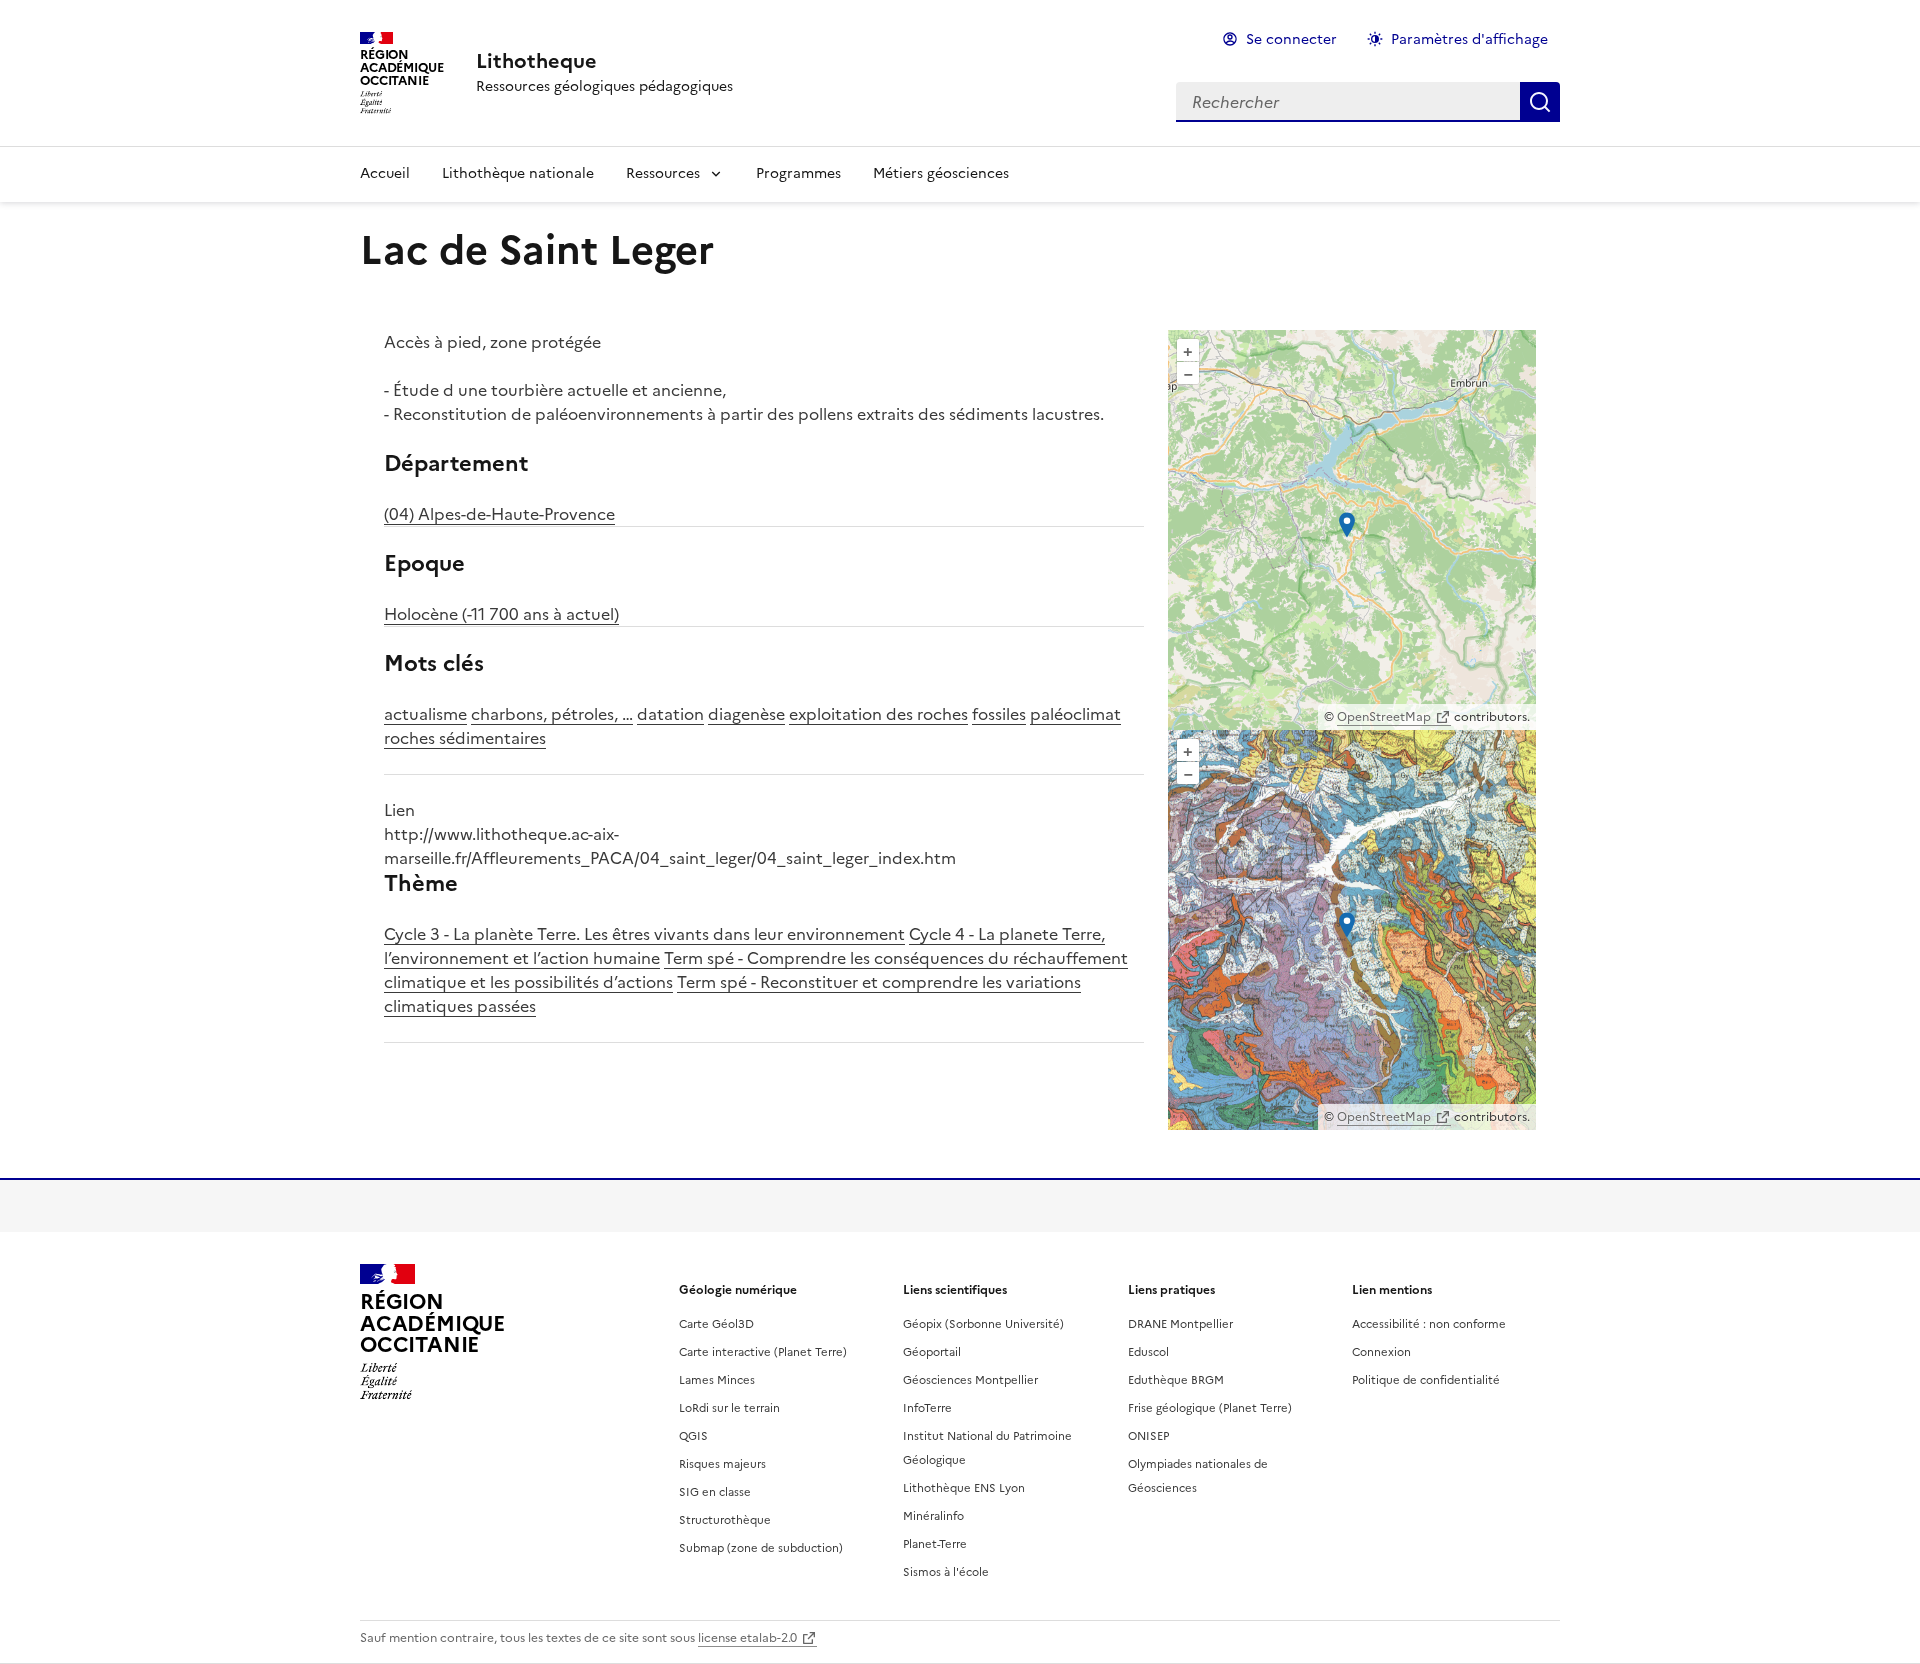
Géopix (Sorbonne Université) (983, 1324)
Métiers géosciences (941, 173)
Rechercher (1540, 102)
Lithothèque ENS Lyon (964, 1488)
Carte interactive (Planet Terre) (763, 1352)
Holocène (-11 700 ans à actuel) (501, 614)
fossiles (999, 714)
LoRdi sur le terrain (729, 1408)
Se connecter (1291, 39)
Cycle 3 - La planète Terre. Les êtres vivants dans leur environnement (644, 934)
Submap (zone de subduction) (761, 1548)
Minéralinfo (933, 1516)
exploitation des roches (878, 714)
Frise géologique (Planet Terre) (1210, 1408)
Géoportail (932, 1352)
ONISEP (1148, 1436)
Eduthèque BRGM (1176, 1380)
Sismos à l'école (946, 1572)
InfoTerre (927, 1408)
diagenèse (746, 714)
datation (670, 714)
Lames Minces (717, 1380)
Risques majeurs (722, 1464)
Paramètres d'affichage (1469, 39)
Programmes (798, 173)
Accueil (385, 173)
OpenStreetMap (1384, 717)
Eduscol (1148, 1352)
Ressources (663, 173)
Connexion (1381, 1352)
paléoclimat (1075, 714)
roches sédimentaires (465, 738)
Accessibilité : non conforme (1429, 1324)
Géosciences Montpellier (970, 1380)
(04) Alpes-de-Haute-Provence (499, 514)
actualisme (425, 714)
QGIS (693, 1436)
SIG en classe (715, 1492)
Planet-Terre (935, 1544)
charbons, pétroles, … (552, 714)
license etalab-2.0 (747, 1638)
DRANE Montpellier (1180, 1324)
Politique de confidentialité (1426, 1380)
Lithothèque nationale (518, 173)
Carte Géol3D (716, 1324)
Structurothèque (725, 1520)
